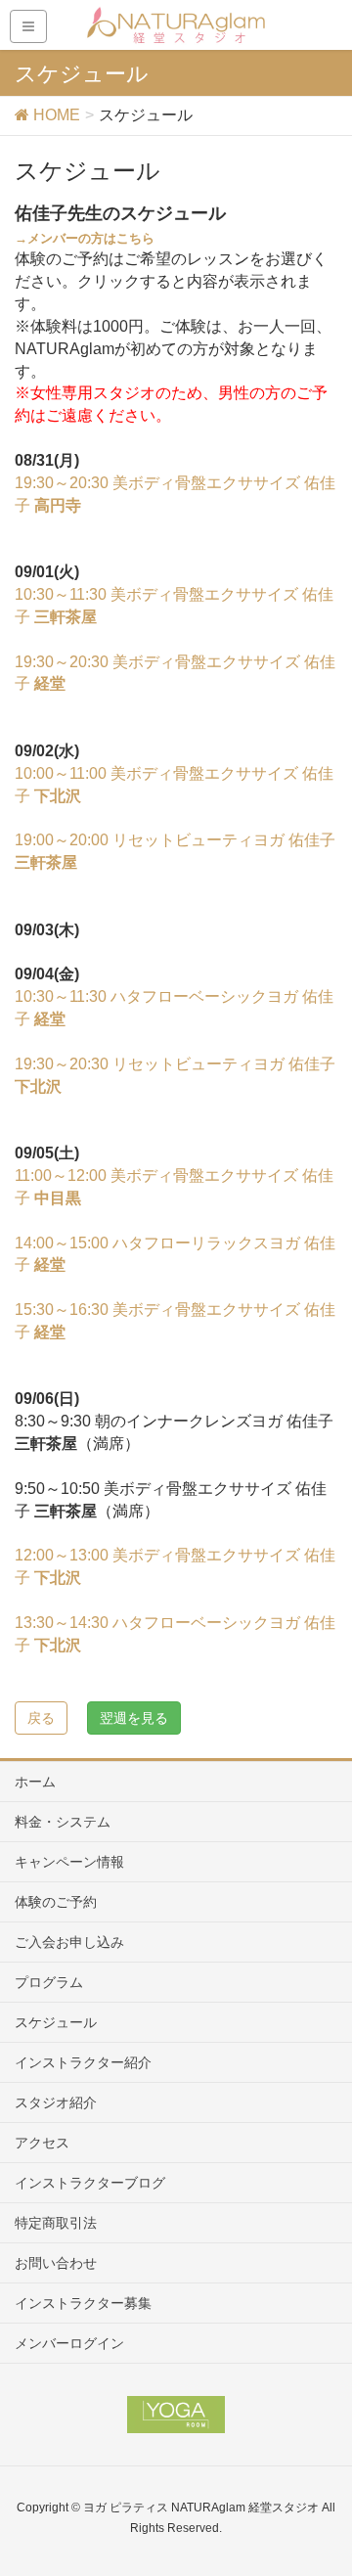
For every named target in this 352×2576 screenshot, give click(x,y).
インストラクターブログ (90, 2183)
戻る (41, 1718)
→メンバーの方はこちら (85, 238)
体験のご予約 (56, 1902)
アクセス (42, 2143)
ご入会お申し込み (69, 1942)
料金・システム (63, 1822)
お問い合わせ (56, 2263)
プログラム (49, 1982)
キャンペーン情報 (69, 1862)
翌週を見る (134, 1718)
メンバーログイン (69, 2343)
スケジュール (56, 2022)
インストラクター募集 (83, 2303)
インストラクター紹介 (83, 2062)
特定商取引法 (56, 2223)
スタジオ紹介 (56, 2102)
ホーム (35, 1782)
